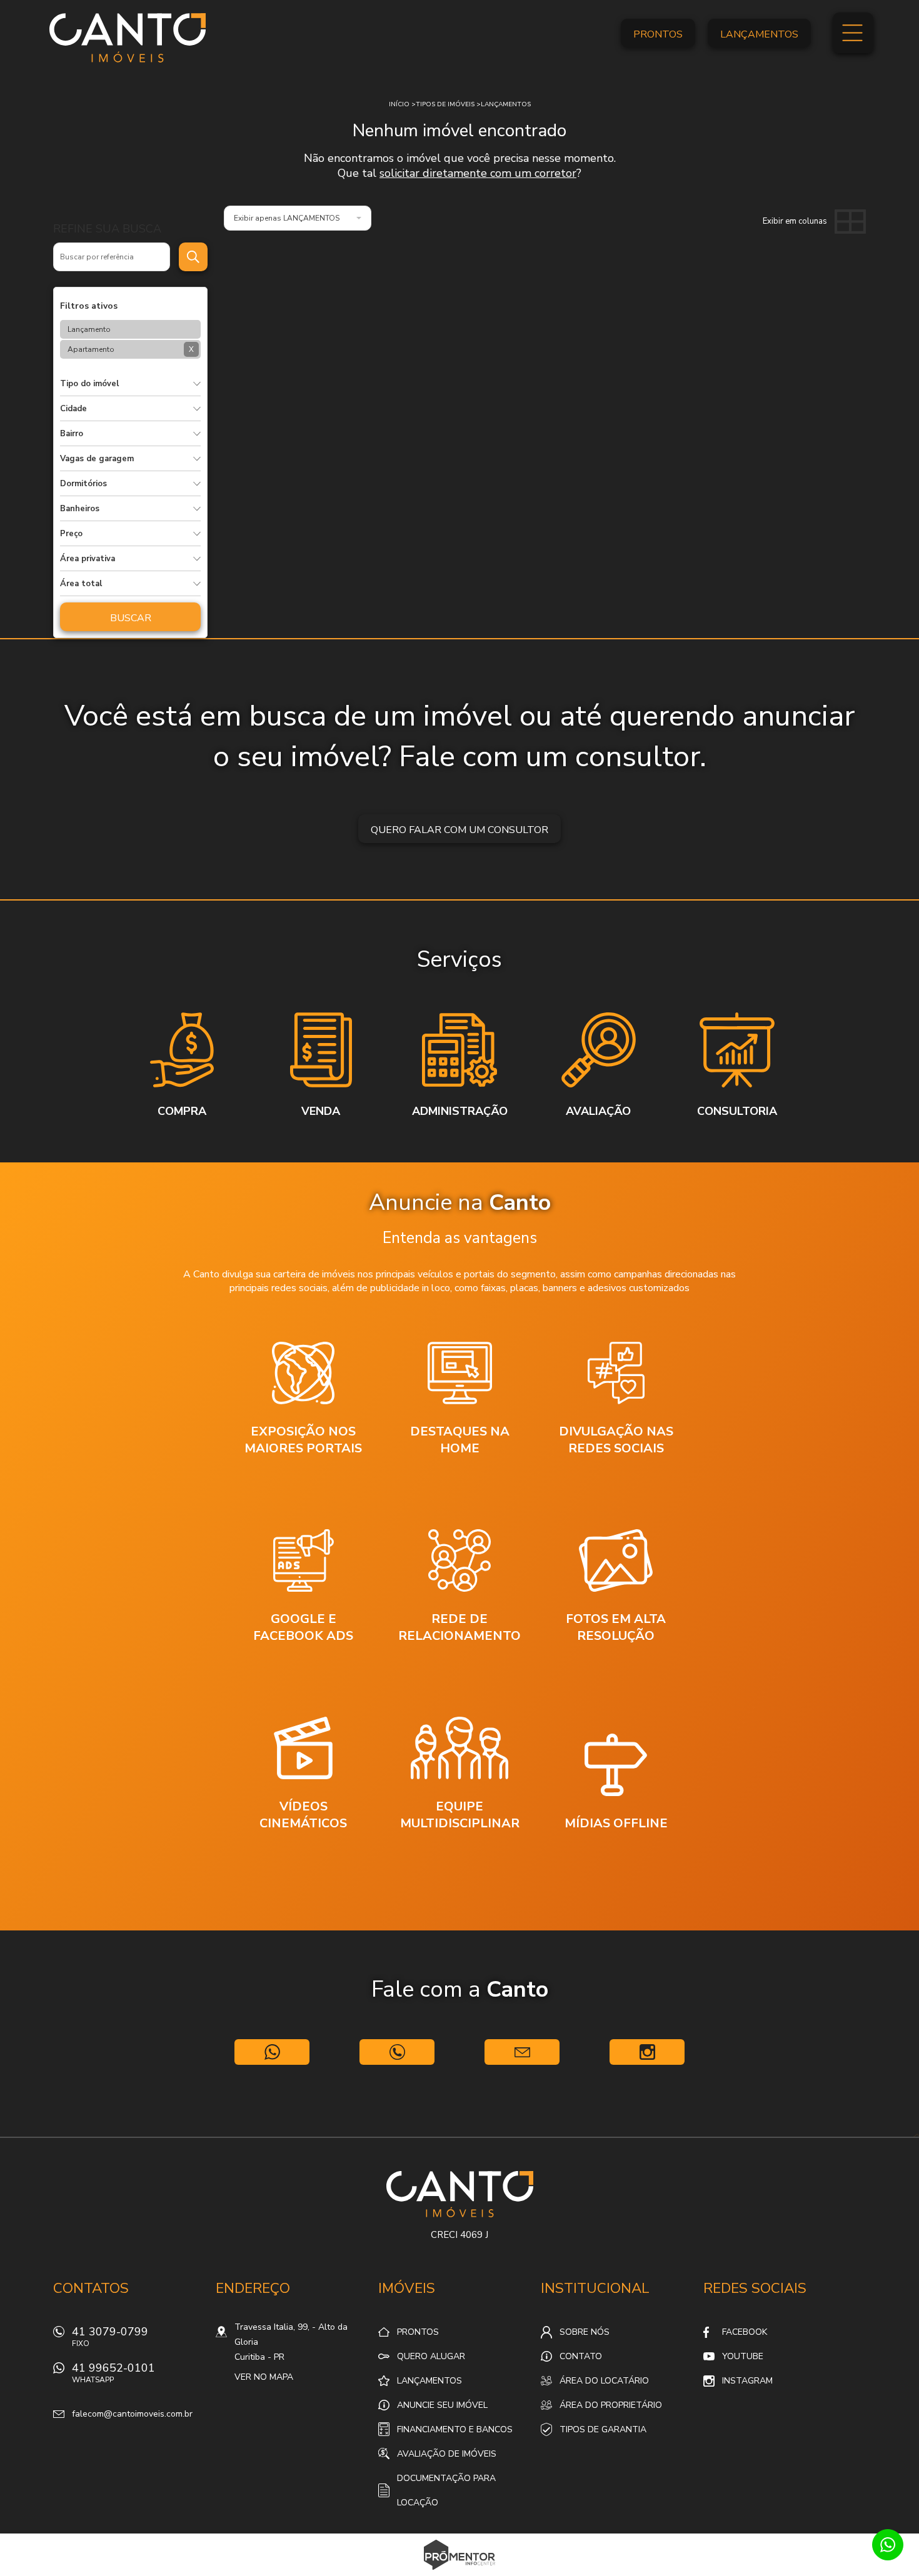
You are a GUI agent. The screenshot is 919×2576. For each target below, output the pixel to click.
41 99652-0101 (113, 2373)
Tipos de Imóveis (445, 104)
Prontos (658, 34)
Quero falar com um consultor (459, 830)
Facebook (745, 2332)
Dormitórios (83, 484)
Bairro (72, 434)
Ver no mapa (264, 2377)
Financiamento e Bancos (455, 2429)
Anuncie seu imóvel (442, 2405)
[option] (182, 1066)
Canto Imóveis (460, 2194)
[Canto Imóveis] (128, 37)
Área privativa (88, 559)
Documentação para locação (446, 2490)
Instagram (747, 2381)
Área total (81, 584)
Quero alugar (431, 2356)
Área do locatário (604, 2381)
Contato (581, 2356)
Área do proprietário (611, 2405)
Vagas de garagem (97, 459)
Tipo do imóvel (89, 384)
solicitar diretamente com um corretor (478, 173)
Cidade (73, 409)
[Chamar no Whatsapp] (272, 2052)
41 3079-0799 (110, 2336)
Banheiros (80, 509)
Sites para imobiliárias (460, 2572)
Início (399, 104)
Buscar (131, 618)
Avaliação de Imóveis (447, 2454)
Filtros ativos (89, 306)
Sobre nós (585, 2332)
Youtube (743, 2356)
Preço (71, 534)
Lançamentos (759, 34)
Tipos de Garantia (603, 2429)
